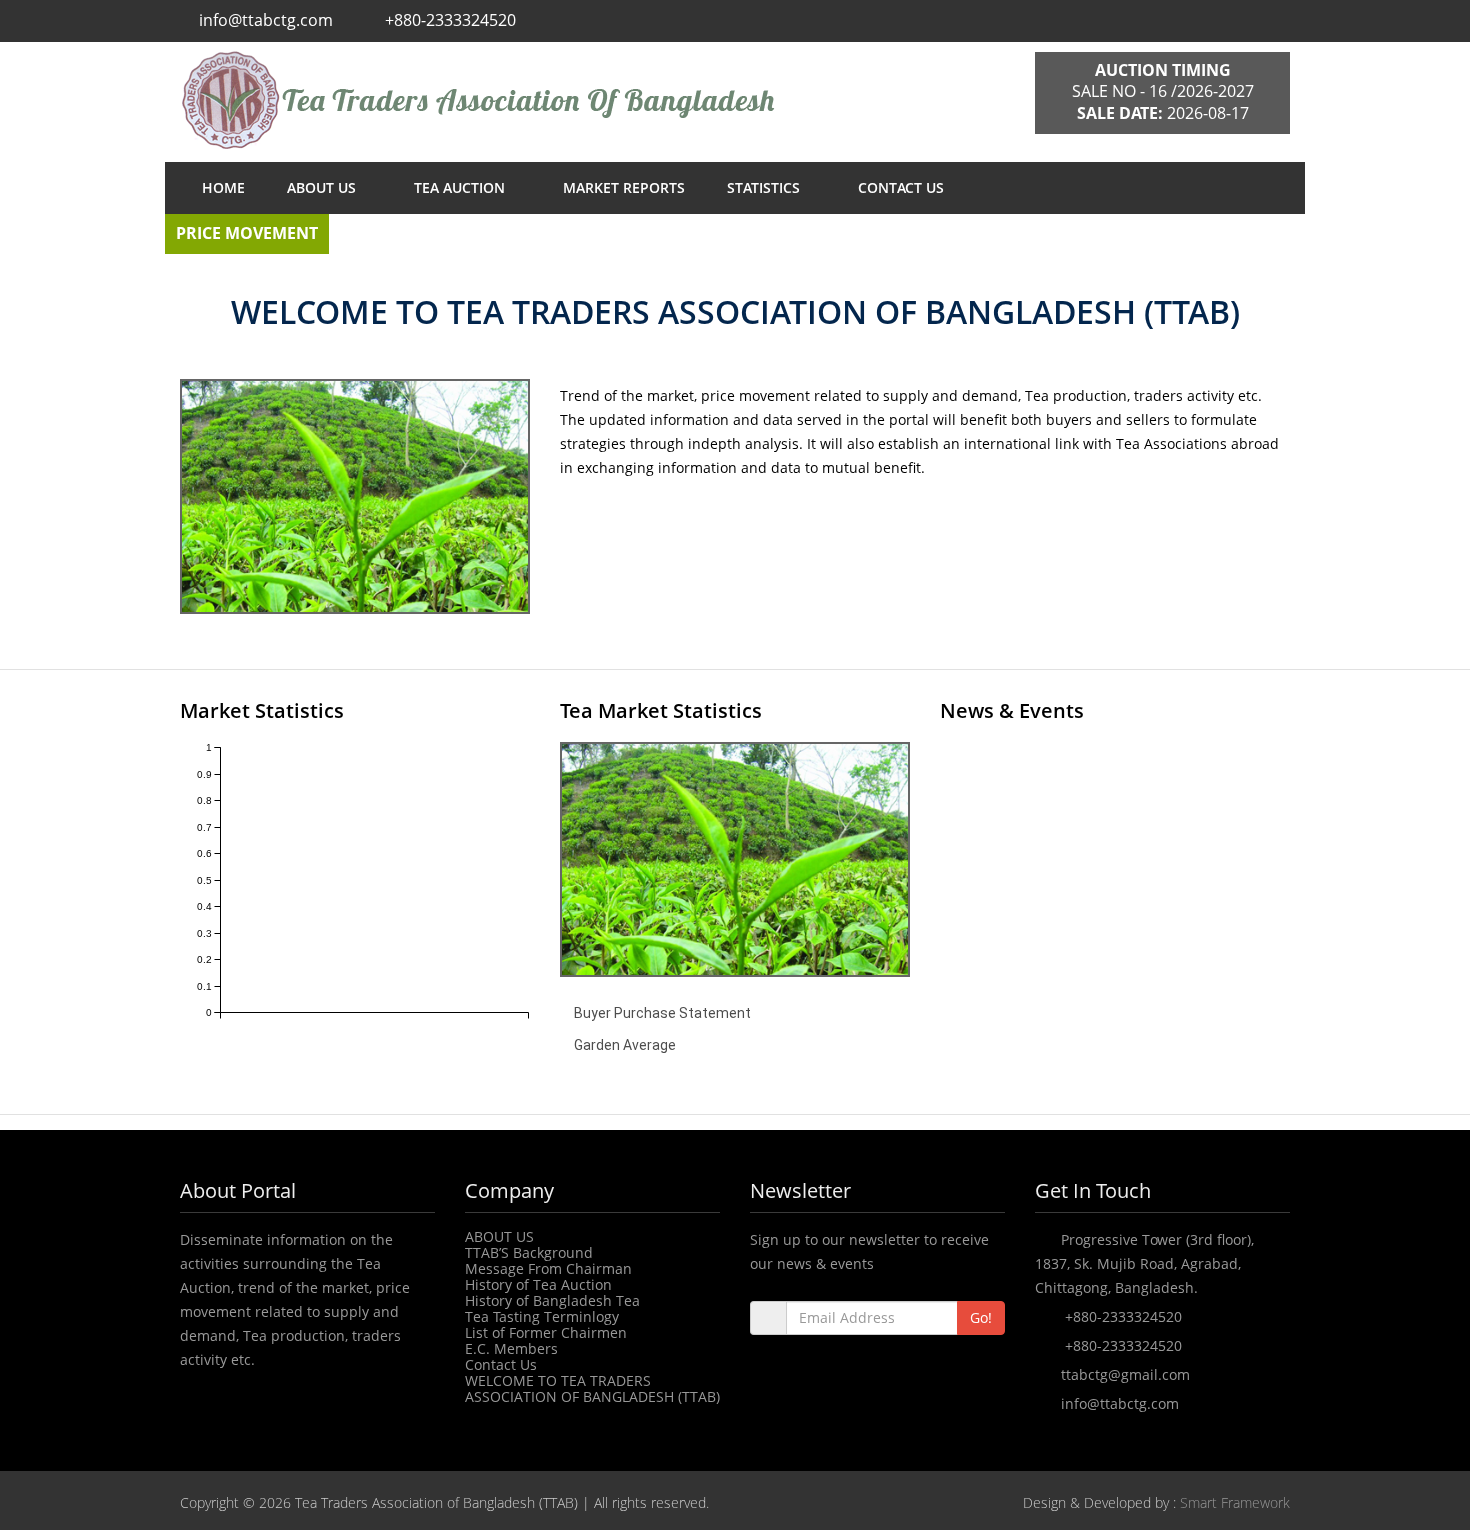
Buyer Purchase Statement (662, 1013)
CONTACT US (901, 187)
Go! (981, 1317)
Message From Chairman (548, 1268)
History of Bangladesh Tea (552, 1300)
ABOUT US (323, 187)
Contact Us (501, 1364)
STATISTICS (765, 187)
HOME (223, 187)
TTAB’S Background (529, 1252)
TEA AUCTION (461, 187)
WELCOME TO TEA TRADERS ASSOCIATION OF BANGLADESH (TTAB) (592, 1388)
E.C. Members (511, 1348)
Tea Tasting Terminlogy (542, 1316)
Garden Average (625, 1045)
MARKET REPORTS (624, 187)
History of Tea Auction (538, 1284)
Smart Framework (1235, 1502)
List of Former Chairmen (546, 1332)
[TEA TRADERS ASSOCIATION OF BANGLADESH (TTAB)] (592, 100)
